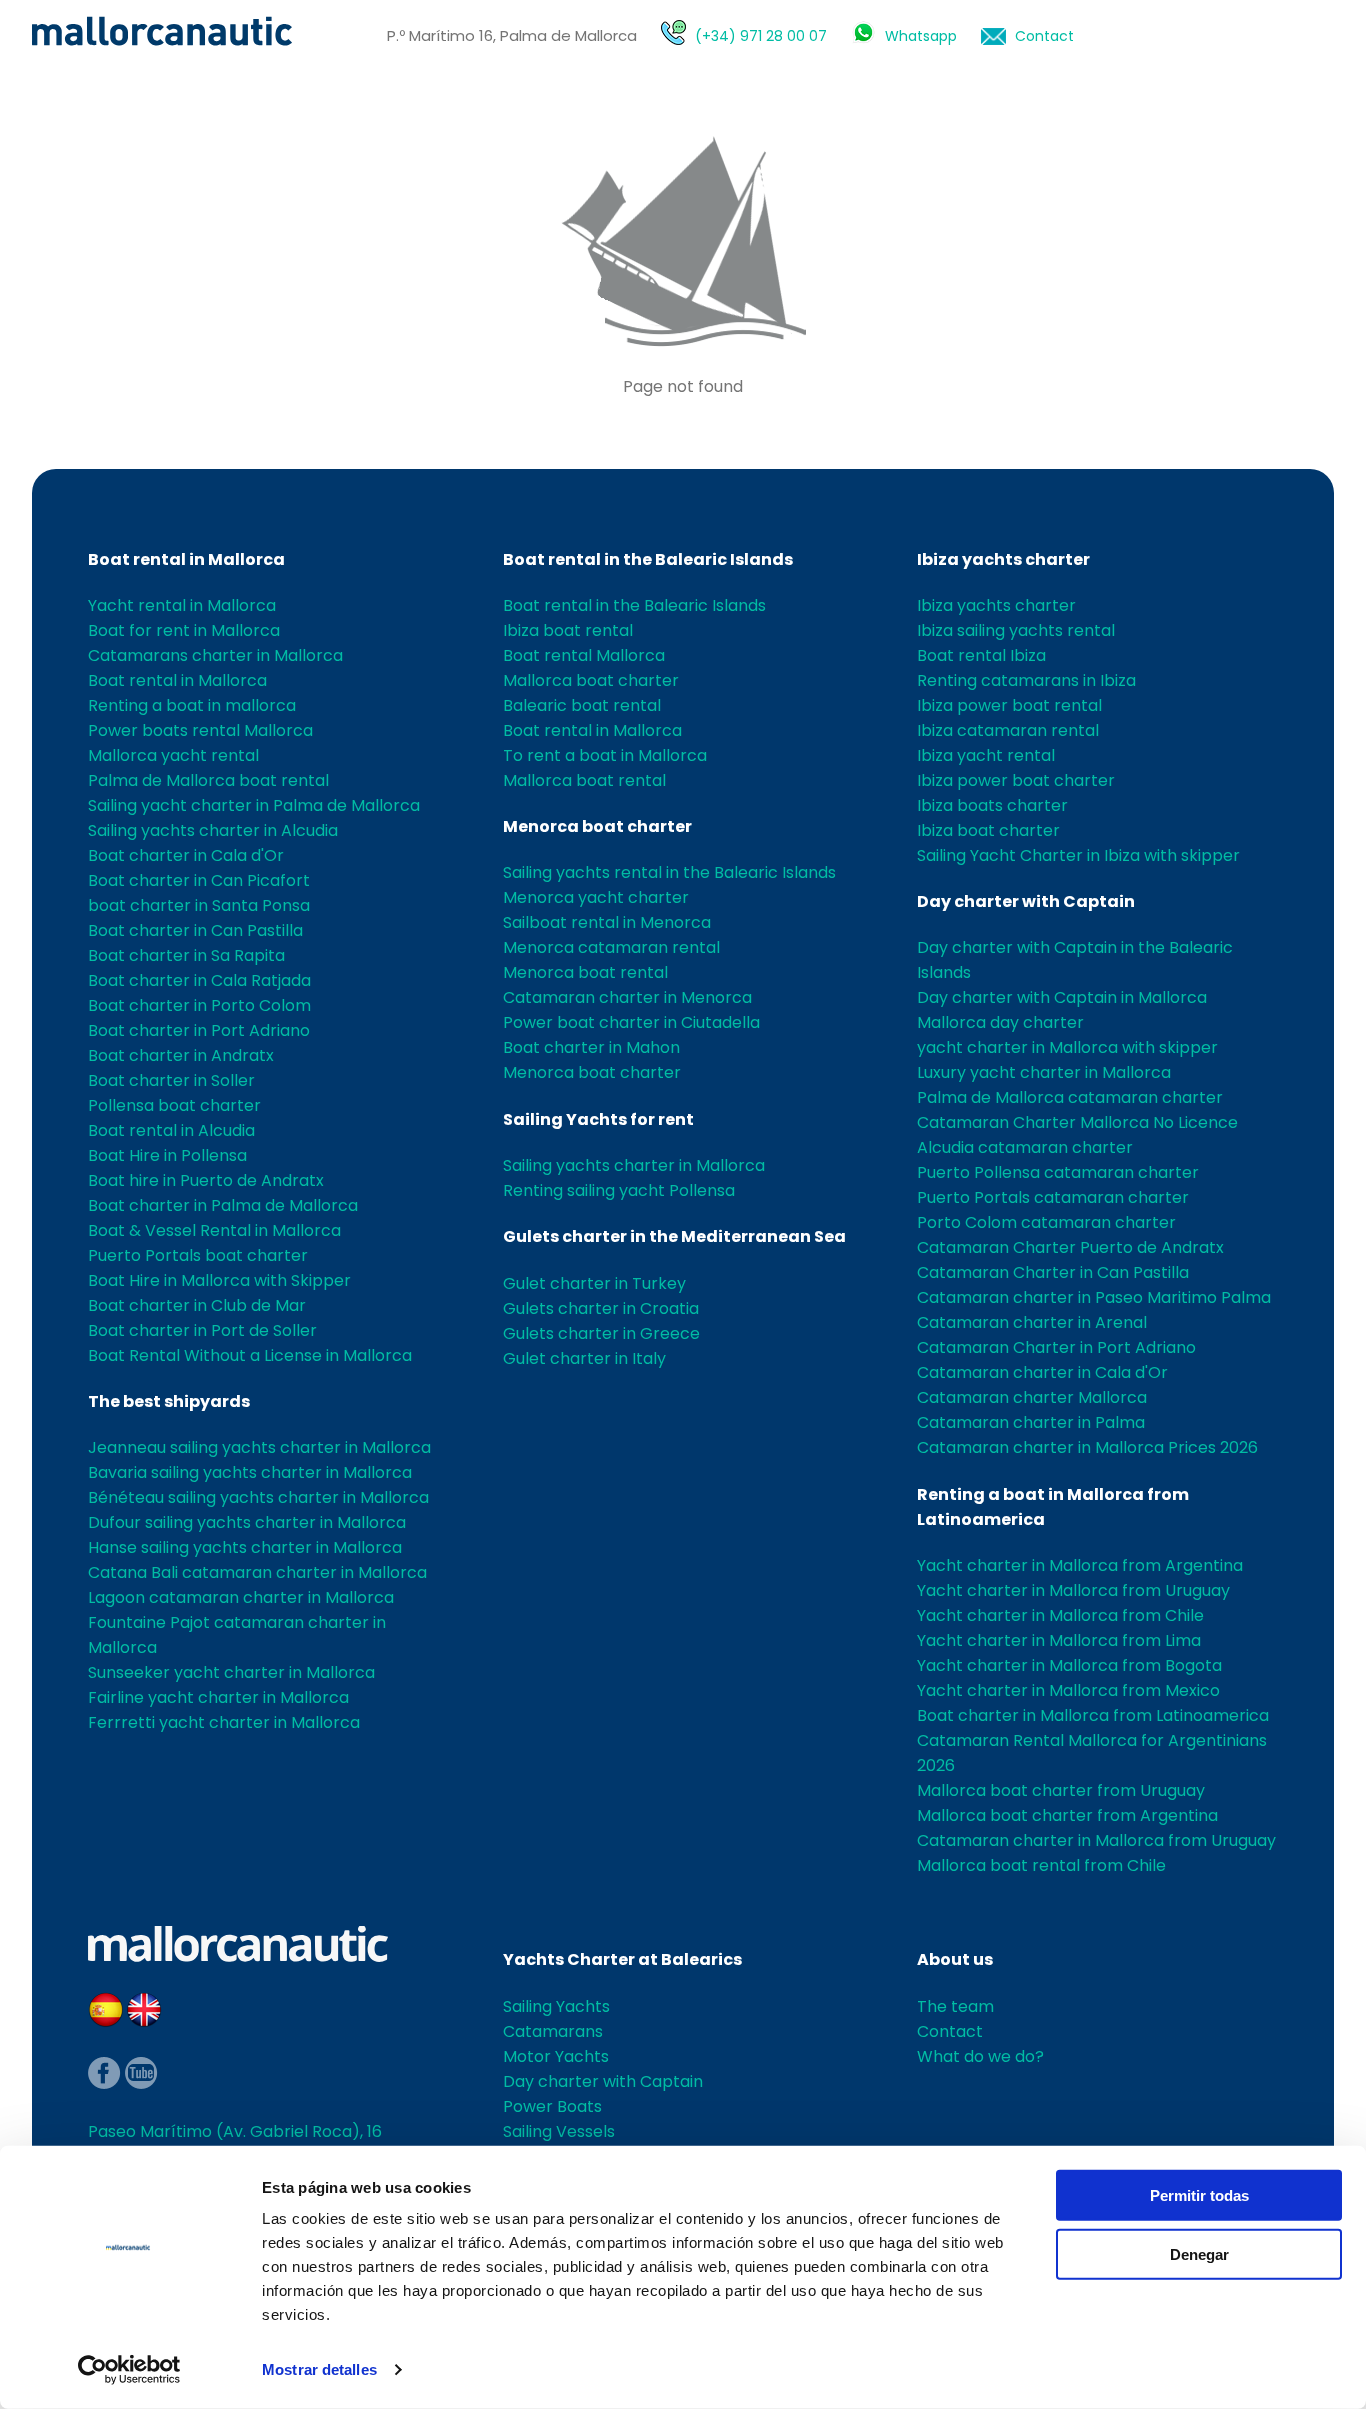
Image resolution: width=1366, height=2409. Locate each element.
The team (955, 2006)
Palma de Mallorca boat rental (208, 780)
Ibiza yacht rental (986, 755)
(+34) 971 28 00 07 (761, 36)
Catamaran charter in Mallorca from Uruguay (1096, 1840)
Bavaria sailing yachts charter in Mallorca (250, 1472)
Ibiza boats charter (992, 805)
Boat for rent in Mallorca (184, 630)
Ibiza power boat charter (1016, 780)
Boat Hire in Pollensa (167, 1155)
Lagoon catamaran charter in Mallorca (241, 1597)
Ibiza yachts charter (1003, 559)
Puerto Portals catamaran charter (1053, 1197)
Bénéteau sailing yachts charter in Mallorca (258, 1497)
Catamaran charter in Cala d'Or (1042, 1372)
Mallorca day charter (1000, 1022)
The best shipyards (169, 1401)
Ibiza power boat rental (1009, 705)
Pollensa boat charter (174, 1105)
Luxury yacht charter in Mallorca (1044, 1072)
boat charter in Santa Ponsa (199, 905)
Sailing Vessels (559, 2131)
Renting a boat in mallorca (192, 705)
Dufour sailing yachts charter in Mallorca (247, 1522)
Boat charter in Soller (171, 1080)
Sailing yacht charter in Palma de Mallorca (254, 805)
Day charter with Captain (1026, 901)
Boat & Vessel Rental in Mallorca (214, 1230)
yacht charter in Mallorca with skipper (1067, 1047)
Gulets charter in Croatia (601, 1308)
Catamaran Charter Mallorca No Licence (1077, 1122)
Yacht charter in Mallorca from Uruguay (1073, 1590)
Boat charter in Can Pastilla (195, 930)
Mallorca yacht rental (173, 755)
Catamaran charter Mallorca (1032, 1397)
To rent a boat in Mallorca (605, 755)
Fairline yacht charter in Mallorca (218, 1697)
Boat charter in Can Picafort (199, 880)
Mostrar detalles (319, 2369)
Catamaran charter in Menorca (627, 997)
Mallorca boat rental (584, 780)
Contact (1044, 36)
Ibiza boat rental (568, 630)
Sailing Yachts (556, 2006)
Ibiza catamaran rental (1008, 730)
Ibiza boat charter (988, 830)
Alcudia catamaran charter (1025, 1147)
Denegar (1199, 2253)
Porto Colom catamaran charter (1046, 1222)
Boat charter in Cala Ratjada (199, 980)
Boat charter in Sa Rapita (186, 955)
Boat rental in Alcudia (171, 1130)
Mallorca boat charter (591, 680)
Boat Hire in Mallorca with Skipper (219, 1280)
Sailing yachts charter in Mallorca (634, 1165)
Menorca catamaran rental (611, 947)
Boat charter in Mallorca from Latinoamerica (1093, 1715)
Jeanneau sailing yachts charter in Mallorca (259, 1447)
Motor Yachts (556, 2056)
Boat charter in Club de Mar (197, 1305)
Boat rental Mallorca (584, 655)
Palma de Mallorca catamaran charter (1070, 1097)
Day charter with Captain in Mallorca (1062, 997)
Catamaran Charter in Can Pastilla (1053, 1272)
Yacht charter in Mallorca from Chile (1060, 1615)
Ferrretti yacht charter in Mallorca (224, 1722)
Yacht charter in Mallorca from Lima (1059, 1640)
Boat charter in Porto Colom (199, 1005)
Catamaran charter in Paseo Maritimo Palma (1094, 1297)
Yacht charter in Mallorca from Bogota (1069, 1665)
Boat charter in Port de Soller (202, 1330)
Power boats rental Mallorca (200, 730)
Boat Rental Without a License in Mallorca (250, 1355)
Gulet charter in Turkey (594, 1283)
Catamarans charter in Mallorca (215, 655)
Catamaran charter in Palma (1031, 1422)
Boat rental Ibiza (981, 655)
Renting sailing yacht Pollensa (619, 1190)
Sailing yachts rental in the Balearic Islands (669, 872)
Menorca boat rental (585, 972)
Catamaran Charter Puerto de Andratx (1070, 1247)
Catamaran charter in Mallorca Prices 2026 (1087, 1447)
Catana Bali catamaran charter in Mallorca (257, 1572)
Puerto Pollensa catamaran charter (1058, 1172)
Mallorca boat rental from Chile (1041, 1865)
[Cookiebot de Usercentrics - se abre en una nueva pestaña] (129, 2370)
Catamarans (553, 2031)
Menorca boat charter (597, 826)
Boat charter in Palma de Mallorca (223, 1205)
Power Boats (552, 2106)
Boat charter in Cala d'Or (186, 855)
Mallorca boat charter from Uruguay (1061, 1790)
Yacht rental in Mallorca (182, 605)
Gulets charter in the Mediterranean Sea (674, 1236)
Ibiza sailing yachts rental (1016, 630)
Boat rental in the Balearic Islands (648, 559)
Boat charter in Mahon (591, 1047)
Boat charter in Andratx (181, 1055)
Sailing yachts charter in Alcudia (213, 830)
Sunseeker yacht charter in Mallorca (231, 1672)
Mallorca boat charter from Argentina (1067, 1815)
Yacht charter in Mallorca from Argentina (1080, 1565)
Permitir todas (1199, 2195)
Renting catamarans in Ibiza (1026, 680)
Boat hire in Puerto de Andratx (206, 1180)
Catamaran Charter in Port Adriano (1056, 1347)
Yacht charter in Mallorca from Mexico (1068, 1690)
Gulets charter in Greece (601, 1333)
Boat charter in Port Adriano (199, 1030)
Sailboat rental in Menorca (607, 922)
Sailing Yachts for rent (598, 1119)
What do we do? (980, 2056)
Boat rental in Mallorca (186, 559)
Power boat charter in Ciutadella (631, 1022)
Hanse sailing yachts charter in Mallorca (245, 1547)
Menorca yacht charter (596, 897)
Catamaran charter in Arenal (1032, 1322)
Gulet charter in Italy (584, 1358)
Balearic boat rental (582, 705)
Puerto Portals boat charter (198, 1255)
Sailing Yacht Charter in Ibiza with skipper (1078, 855)
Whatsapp (921, 36)
